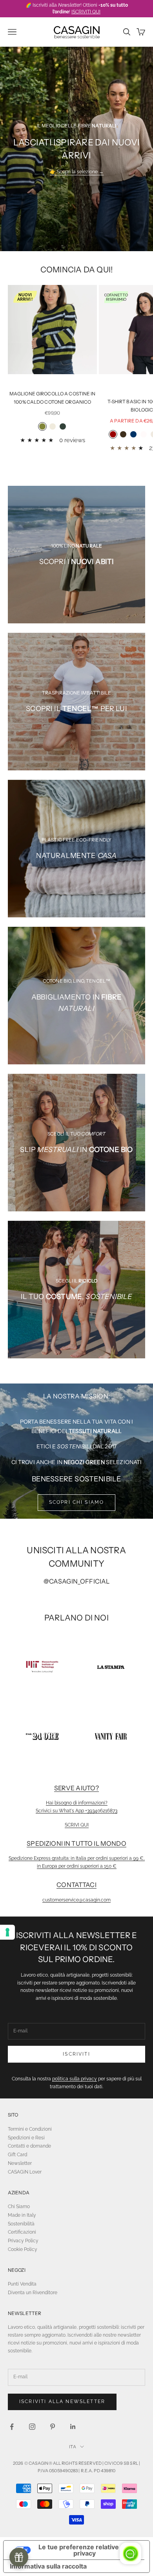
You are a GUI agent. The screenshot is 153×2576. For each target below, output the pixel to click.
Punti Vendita (22, 2284)
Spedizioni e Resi (26, 2138)
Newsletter (20, 2163)
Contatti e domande (29, 2146)
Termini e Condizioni (30, 2129)
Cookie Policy (23, 2249)
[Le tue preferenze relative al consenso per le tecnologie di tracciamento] (7, 1932)
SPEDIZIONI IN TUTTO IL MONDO (76, 1843)
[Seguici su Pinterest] (53, 2427)
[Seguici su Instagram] (32, 2427)
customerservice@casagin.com (76, 1900)
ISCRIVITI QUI (86, 12)
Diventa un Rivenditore (33, 2293)
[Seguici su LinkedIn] (73, 2427)
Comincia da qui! (76, 269)
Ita (72, 2447)
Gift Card (17, 2155)
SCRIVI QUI (77, 1825)
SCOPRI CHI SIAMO (77, 1502)
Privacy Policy (23, 2241)
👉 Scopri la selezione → (77, 172)
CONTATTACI (76, 1885)
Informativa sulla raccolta (48, 2566)
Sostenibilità (21, 2224)
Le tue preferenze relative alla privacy (85, 2550)
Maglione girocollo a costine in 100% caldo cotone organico (53, 398)
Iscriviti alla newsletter (62, 2401)
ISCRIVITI (76, 2054)
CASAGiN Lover (25, 2172)
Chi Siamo (19, 2207)
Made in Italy (22, 2215)
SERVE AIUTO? (77, 1788)
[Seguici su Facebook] (12, 2427)
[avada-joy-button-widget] (19, 2557)
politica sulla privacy (75, 2079)
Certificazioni (22, 2232)
